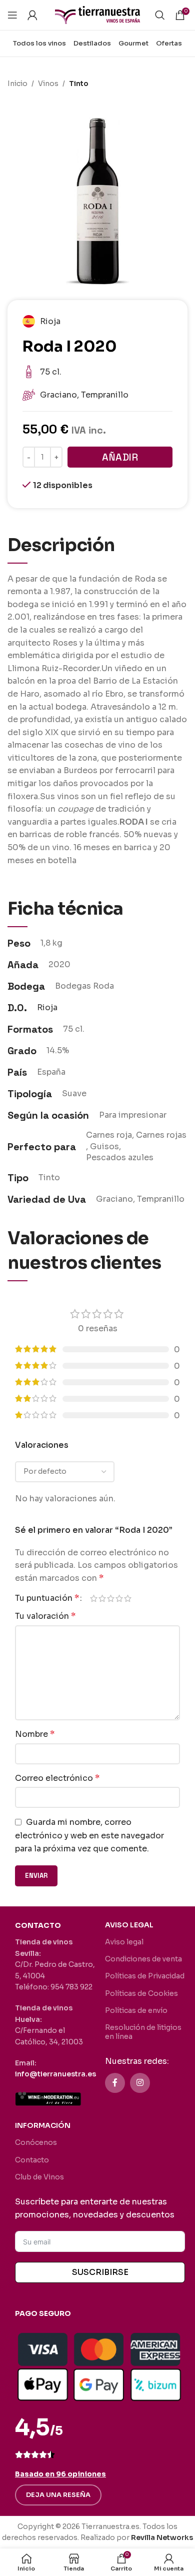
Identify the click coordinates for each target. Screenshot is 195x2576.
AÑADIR (120, 457)
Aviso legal (124, 1942)
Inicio (17, 84)
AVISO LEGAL (129, 1925)
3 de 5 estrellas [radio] (111, 1598)
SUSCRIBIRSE (100, 2272)
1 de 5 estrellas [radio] (94, 1598)
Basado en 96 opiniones (60, 2474)
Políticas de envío (136, 2010)
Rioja (47, 1007)
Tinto (79, 84)
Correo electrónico (57, 1778)
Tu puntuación (47, 1598)
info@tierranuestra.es (55, 2074)
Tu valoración (45, 1616)
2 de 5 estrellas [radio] (102, 1598)
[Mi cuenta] (32, 15)
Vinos (48, 84)
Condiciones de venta (143, 1959)
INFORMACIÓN (43, 2125)
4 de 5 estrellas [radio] (119, 1598)
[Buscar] (160, 15)
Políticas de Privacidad (145, 1976)
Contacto (32, 2160)
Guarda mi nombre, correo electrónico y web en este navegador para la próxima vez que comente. (89, 1835)
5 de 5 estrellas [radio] (128, 1598)
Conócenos (36, 2142)
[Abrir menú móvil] (12, 15)
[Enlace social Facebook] (115, 2083)
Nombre (35, 1734)
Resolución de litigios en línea (143, 2032)
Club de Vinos (39, 2177)
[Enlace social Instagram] (140, 2083)
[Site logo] (97, 14)
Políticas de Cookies (141, 1993)
